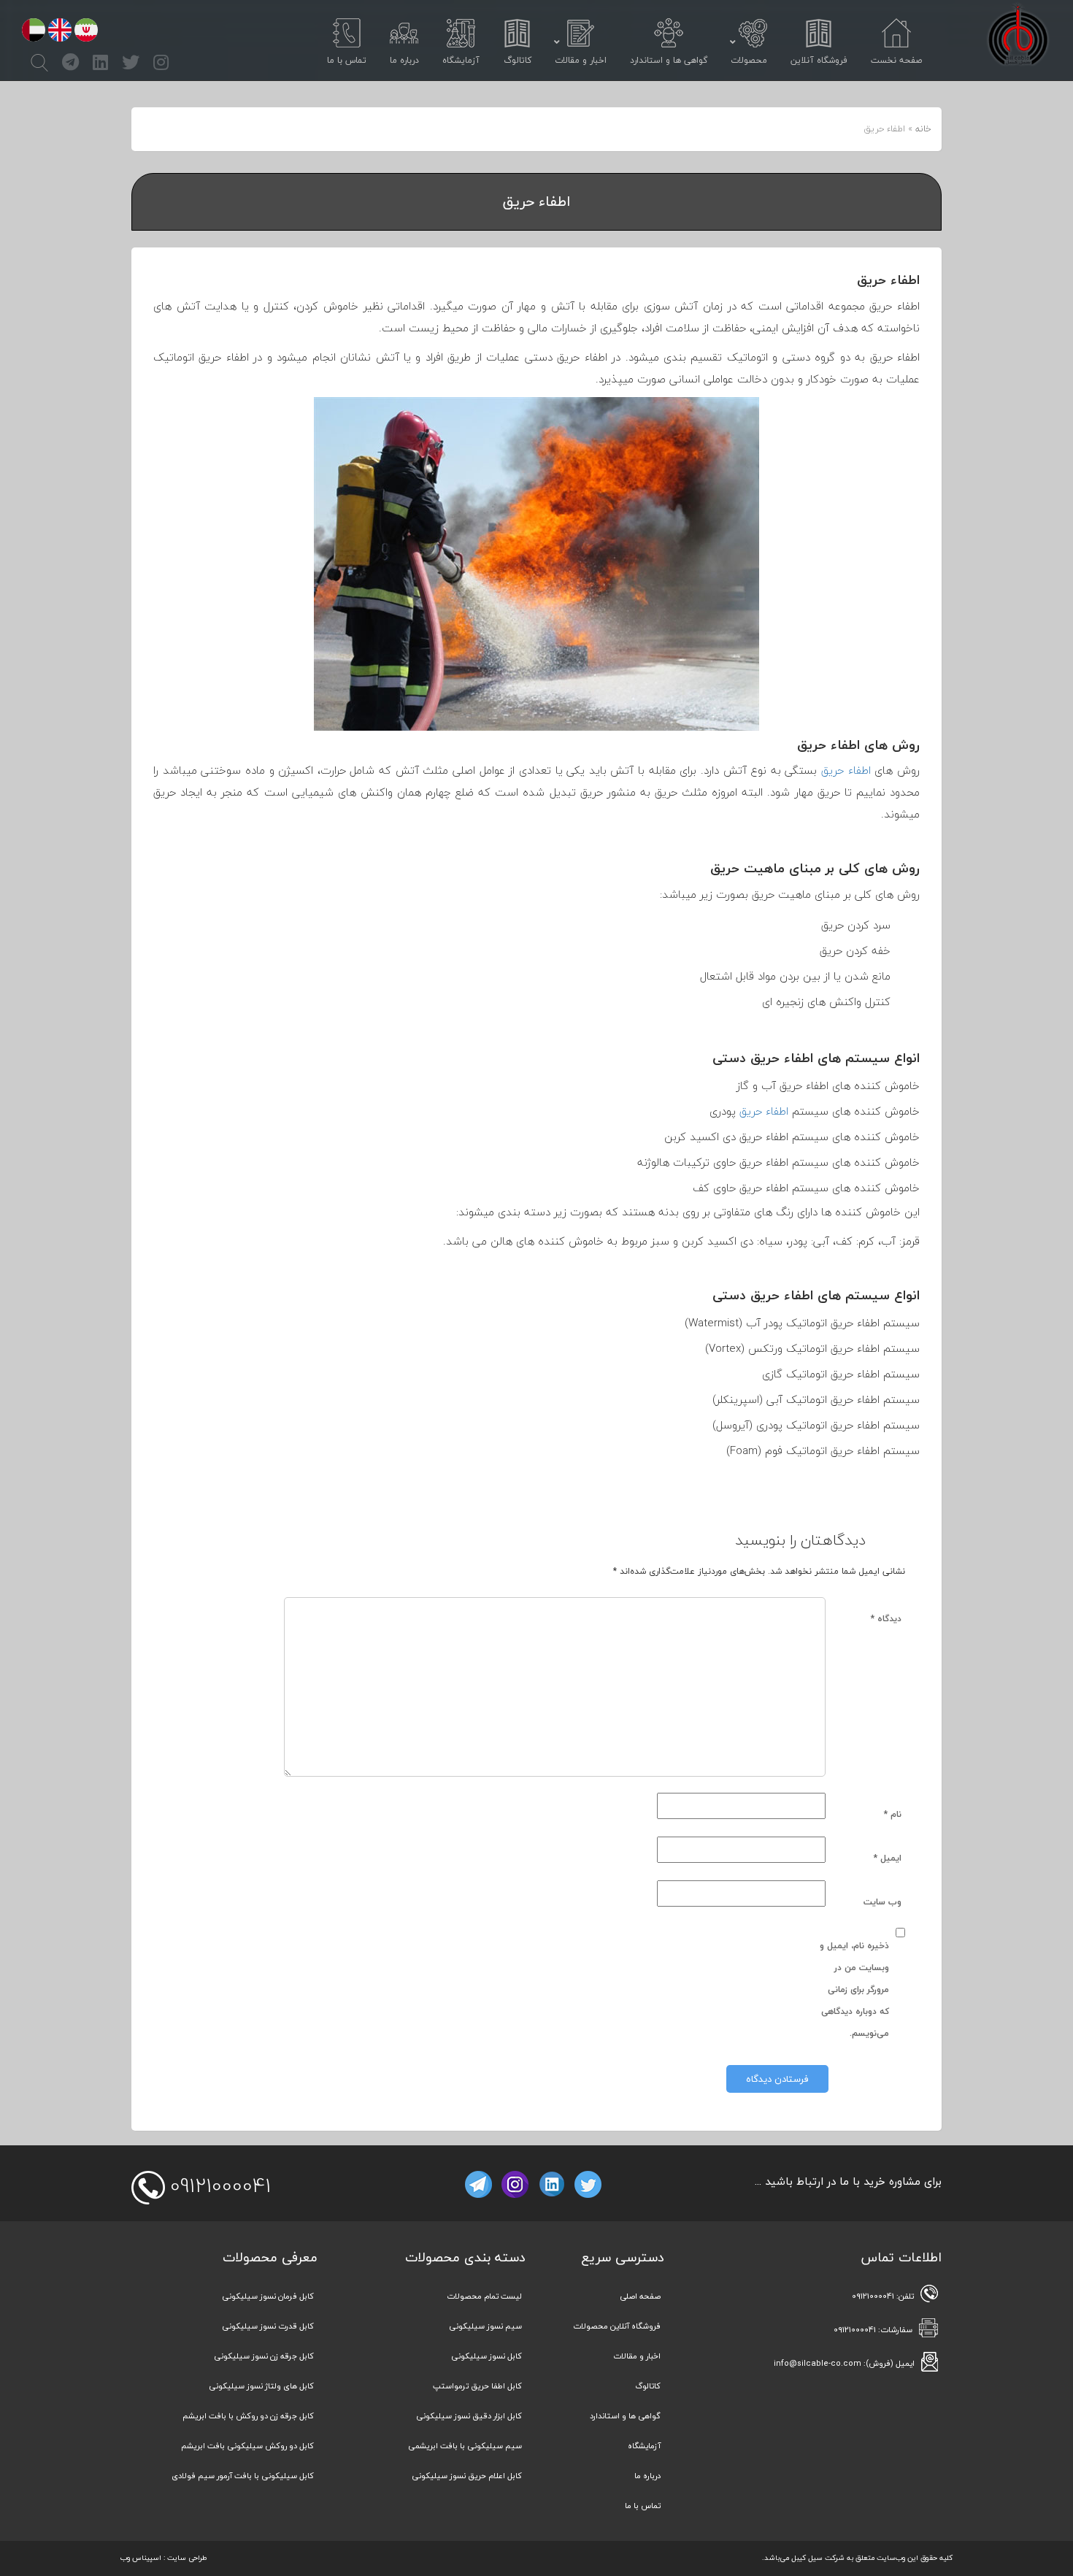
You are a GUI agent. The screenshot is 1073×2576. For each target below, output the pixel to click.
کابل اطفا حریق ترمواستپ (477, 2386)
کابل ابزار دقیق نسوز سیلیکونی (469, 2416)
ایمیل (888, 1858)
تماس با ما (643, 2506)
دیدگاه (886, 1619)
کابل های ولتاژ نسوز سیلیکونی (261, 2386)
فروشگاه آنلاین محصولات (617, 2326)
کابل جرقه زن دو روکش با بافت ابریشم (248, 2416)
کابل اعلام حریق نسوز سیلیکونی (467, 2476)
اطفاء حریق (846, 770)
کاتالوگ (648, 2386)
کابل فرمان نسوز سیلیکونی (268, 2296)
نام (893, 1814)
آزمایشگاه (644, 2446)
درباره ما (647, 2476)
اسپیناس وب (141, 2557)
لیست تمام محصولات (484, 2296)
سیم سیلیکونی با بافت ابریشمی (465, 2446)
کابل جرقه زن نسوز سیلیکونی (264, 2356)
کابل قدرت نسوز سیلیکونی (268, 2326)
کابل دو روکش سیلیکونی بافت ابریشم (247, 2446)
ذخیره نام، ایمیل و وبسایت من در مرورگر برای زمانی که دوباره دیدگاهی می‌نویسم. (854, 1989)
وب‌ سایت (882, 1902)
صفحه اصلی (640, 2296)
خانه (923, 129)
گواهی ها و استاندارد (625, 2416)
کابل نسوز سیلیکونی (486, 2356)
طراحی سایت (187, 2557)
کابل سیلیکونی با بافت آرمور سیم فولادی (243, 2476)
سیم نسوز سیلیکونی (485, 2326)
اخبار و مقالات (637, 2356)
